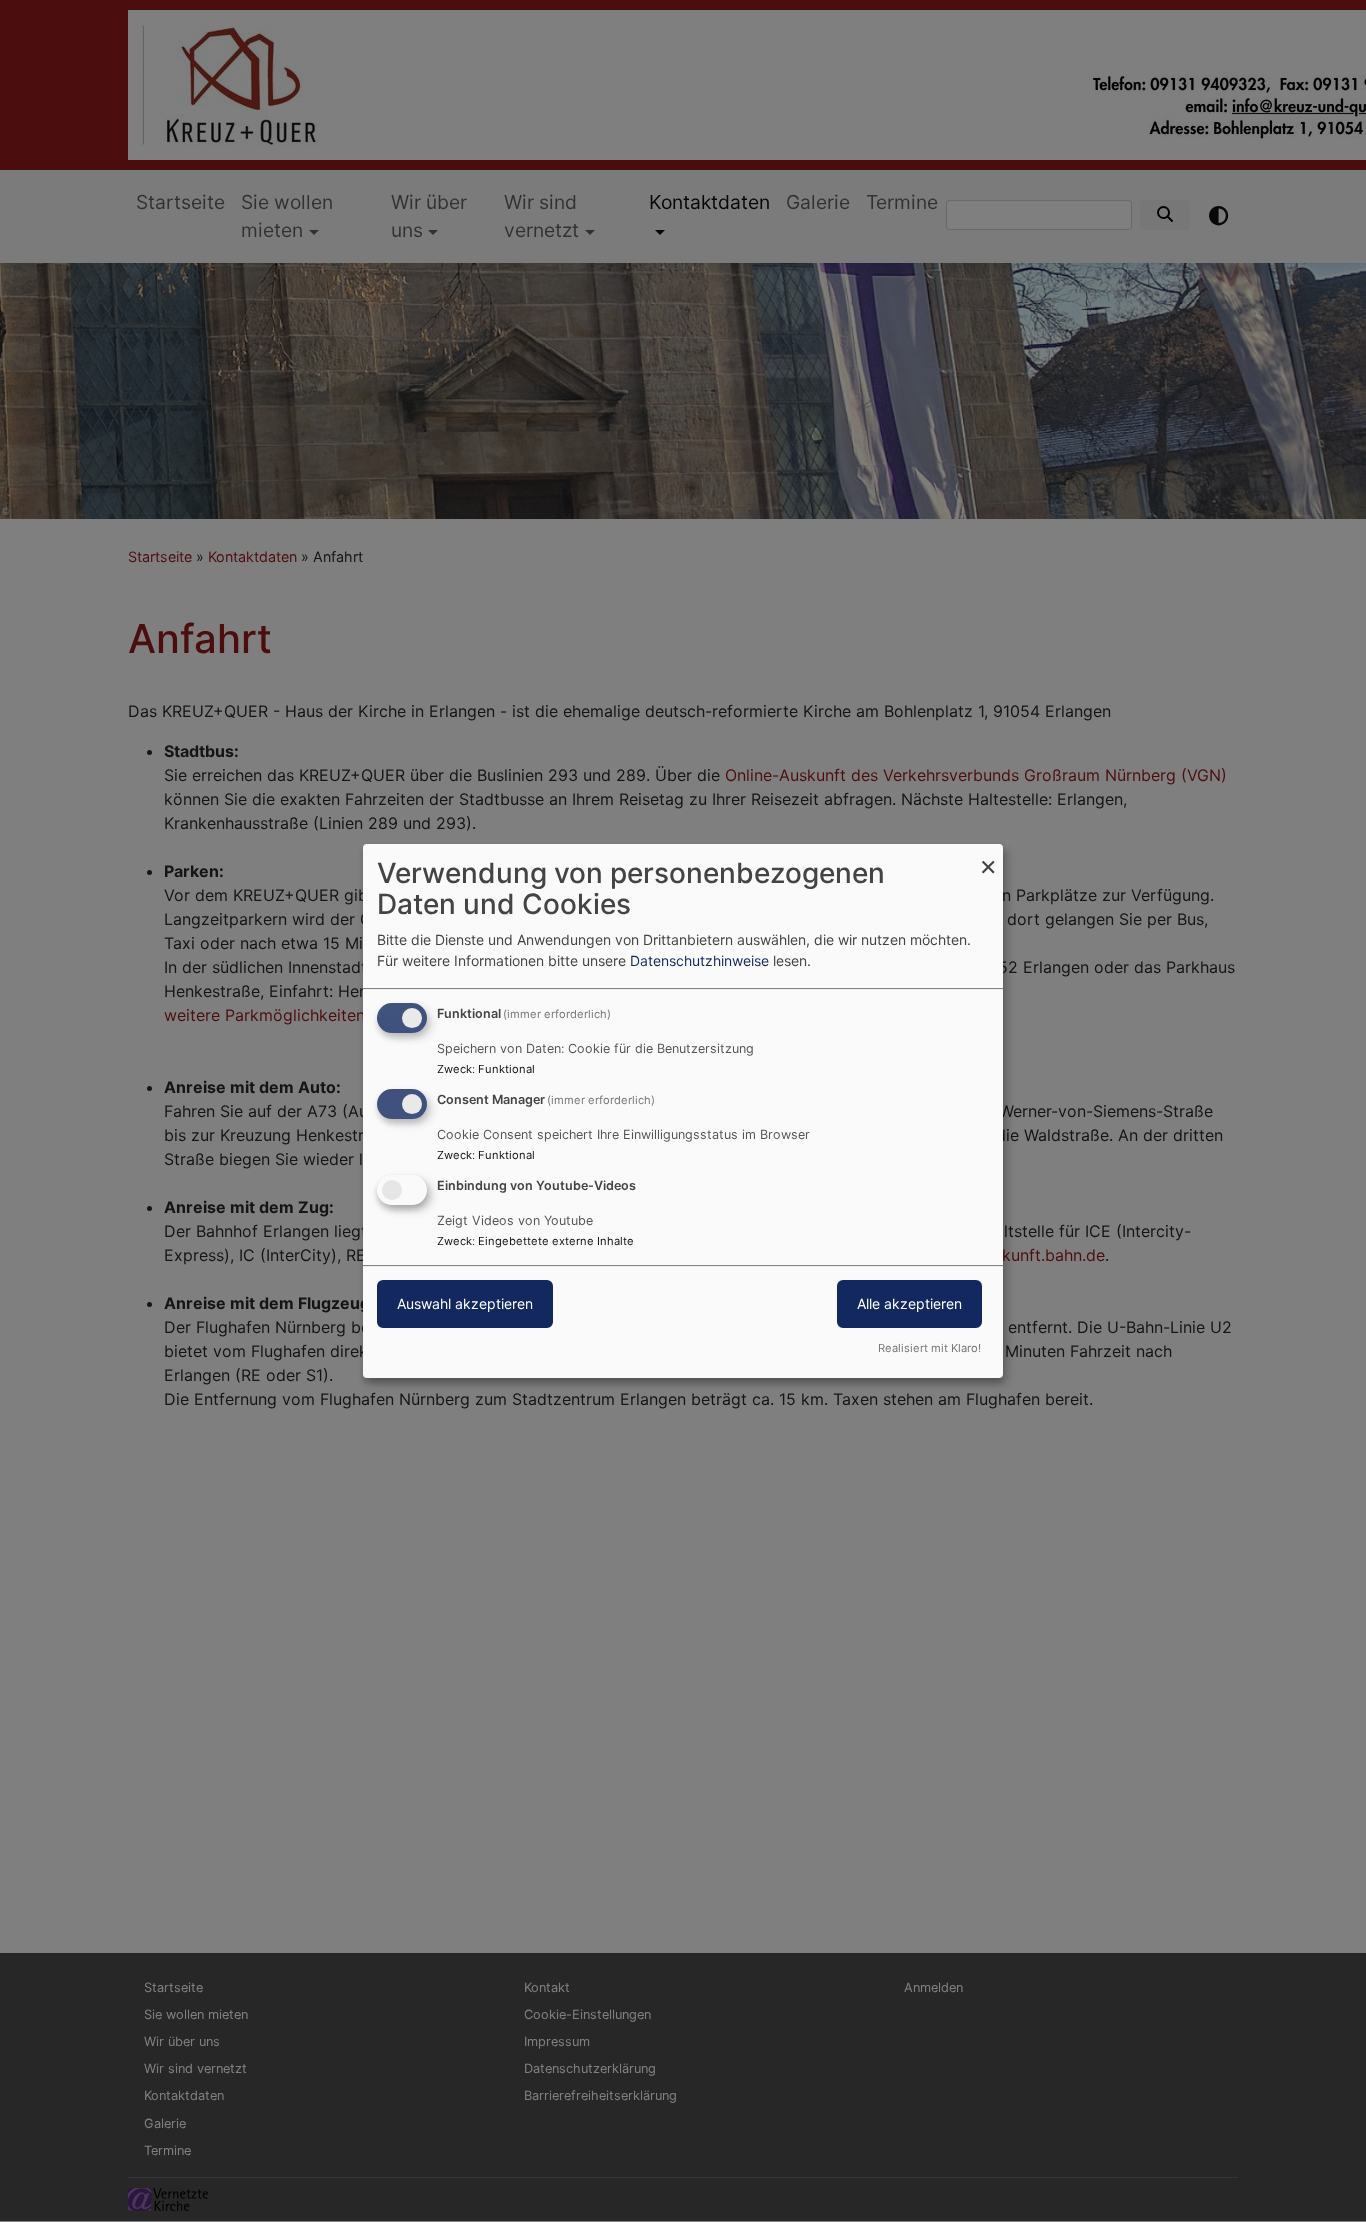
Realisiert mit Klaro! (929, 1348)
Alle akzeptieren (909, 1303)
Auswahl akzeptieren (465, 1303)
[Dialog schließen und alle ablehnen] (988, 856)
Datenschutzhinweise (699, 960)
